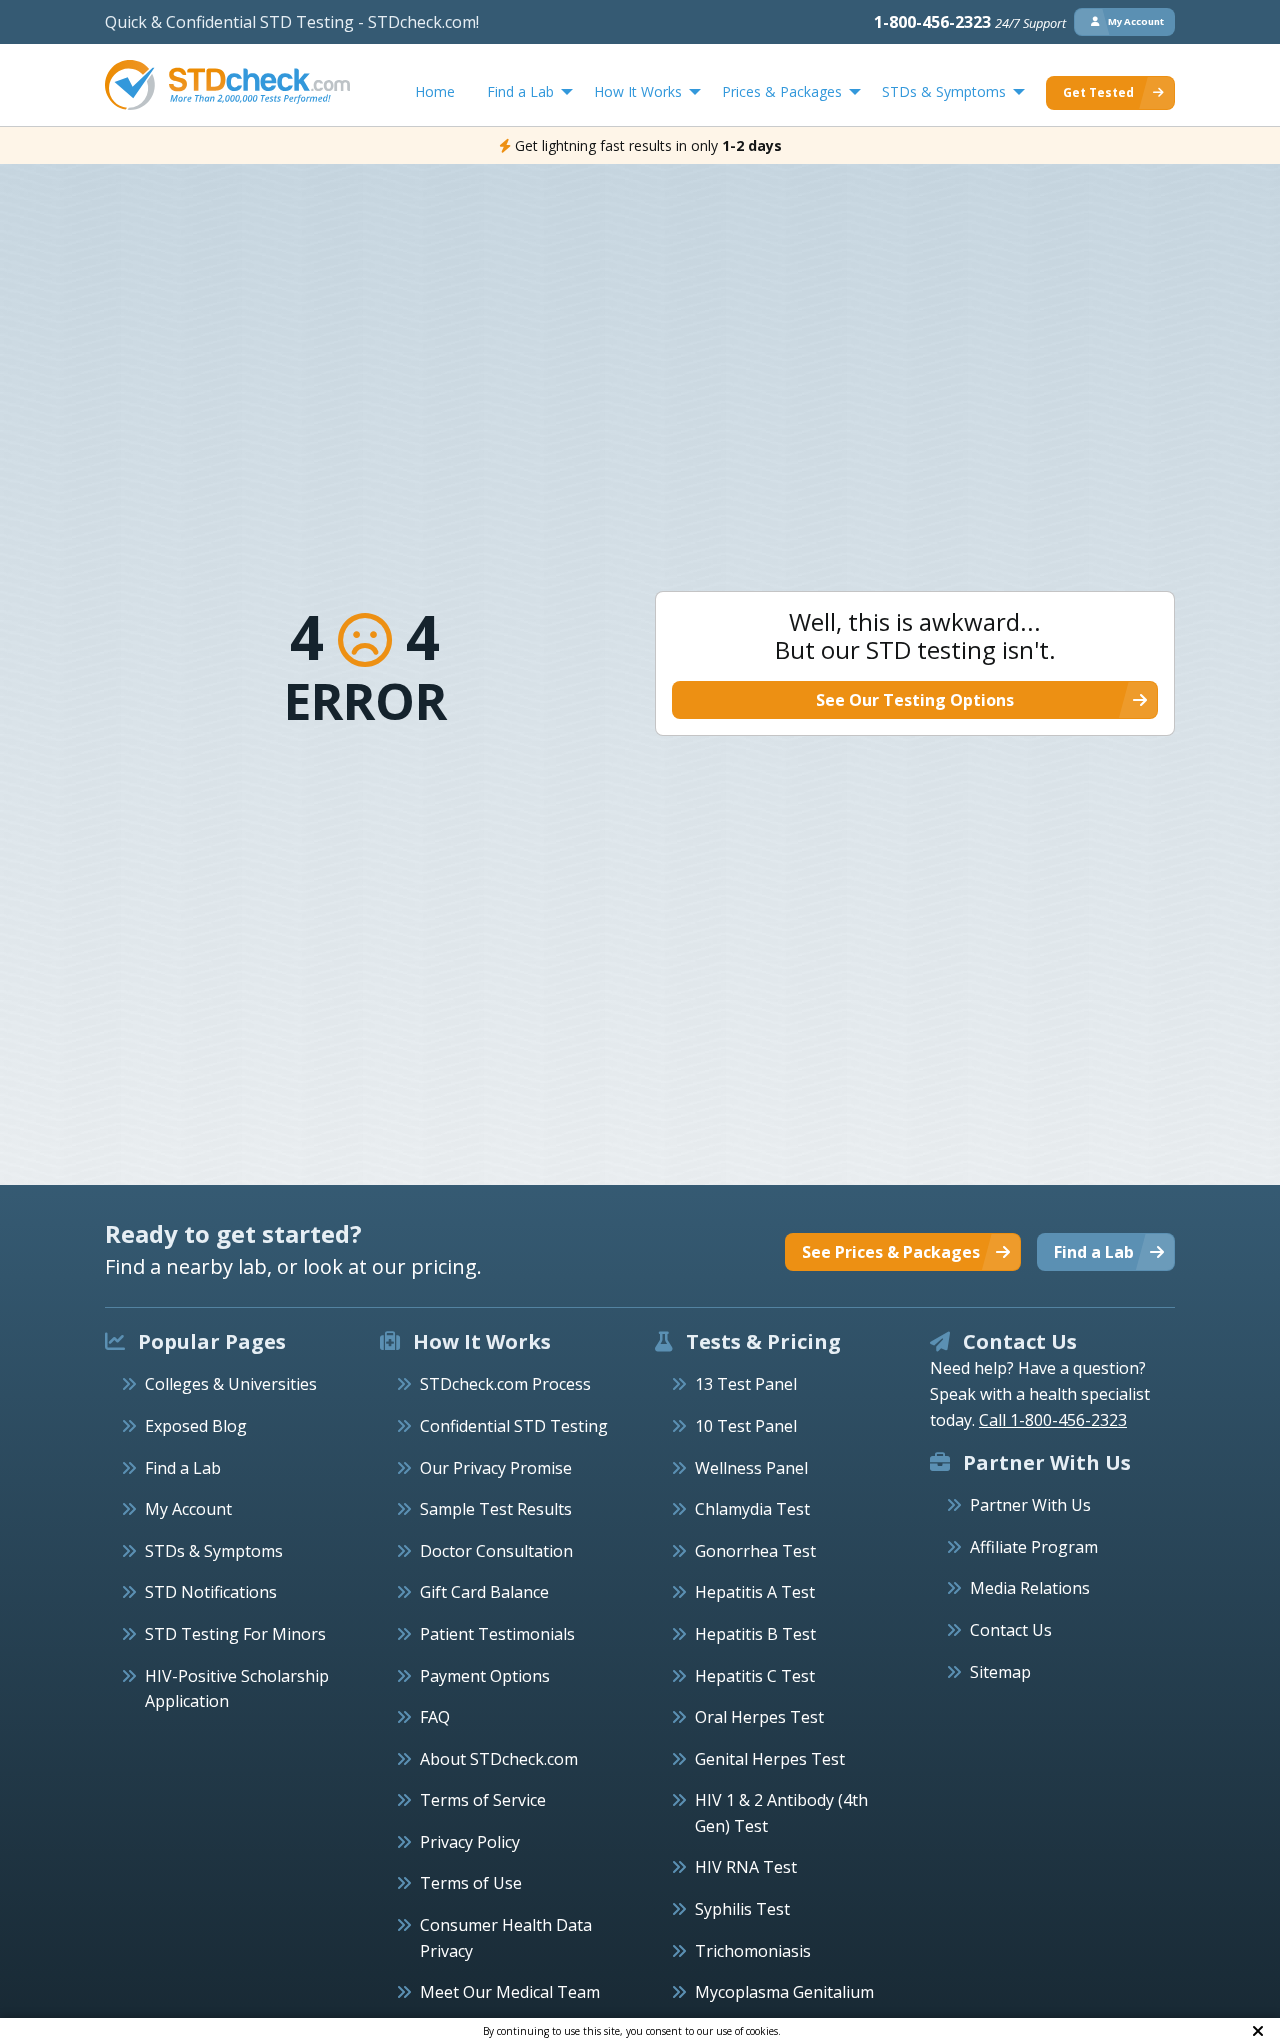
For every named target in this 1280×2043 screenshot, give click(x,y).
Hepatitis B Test (755, 1634)
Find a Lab (183, 1468)
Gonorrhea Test (755, 1551)
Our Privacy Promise (496, 1468)
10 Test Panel (746, 1426)
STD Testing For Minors (235, 1634)
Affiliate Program (1034, 1547)
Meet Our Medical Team (510, 1992)
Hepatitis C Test (755, 1676)
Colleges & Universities (231, 1384)
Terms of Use (471, 1883)
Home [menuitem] (435, 91)
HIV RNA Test (746, 1867)
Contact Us (1011, 1630)
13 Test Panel (746, 1384)
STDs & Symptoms (214, 1551)
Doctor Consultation (496, 1551)
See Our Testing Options (915, 700)
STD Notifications (211, 1592)
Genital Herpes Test (770, 1759)
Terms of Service (483, 1800)
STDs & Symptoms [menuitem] (944, 91)
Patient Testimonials (497, 1634)
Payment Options (485, 1676)
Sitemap (1000, 1672)
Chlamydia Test (752, 1509)
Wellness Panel (751, 1468)
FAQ (435, 1717)
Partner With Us (1030, 1505)
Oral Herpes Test (759, 1717)
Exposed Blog (196, 1426)
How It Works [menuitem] (638, 91)
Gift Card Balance (484, 1592)
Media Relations (1030, 1588)
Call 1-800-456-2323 (1053, 1420)
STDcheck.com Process (505, 1384)
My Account (188, 1509)
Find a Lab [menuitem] (520, 91)
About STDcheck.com (499, 1759)
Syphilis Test (742, 1909)
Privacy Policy (470, 1842)
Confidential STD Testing (514, 1426)
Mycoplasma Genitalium (784, 1992)
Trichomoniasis (753, 1951)
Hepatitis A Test (755, 1592)
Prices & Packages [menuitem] (782, 91)
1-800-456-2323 (970, 22)
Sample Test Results (496, 1509)
